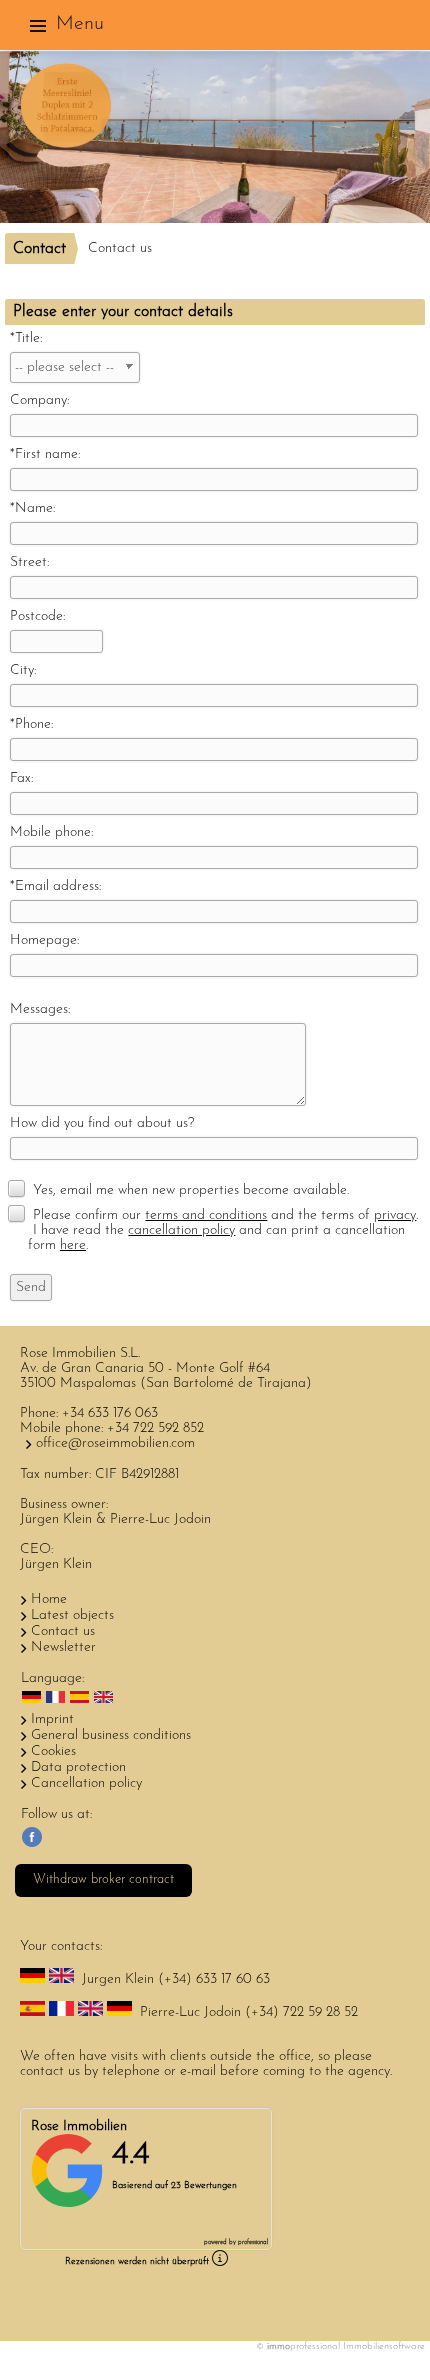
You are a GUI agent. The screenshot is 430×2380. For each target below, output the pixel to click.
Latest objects (72, 1615)
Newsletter (63, 1647)
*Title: (26, 338)
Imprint (52, 1719)
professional (253, 2242)
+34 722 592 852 (155, 1428)
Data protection (78, 1767)
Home (49, 1599)
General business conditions (111, 1735)
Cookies (53, 1751)
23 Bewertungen (204, 2185)
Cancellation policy (86, 1783)
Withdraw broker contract (103, 1879)
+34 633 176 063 (110, 1413)
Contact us (63, 1631)
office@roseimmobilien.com (115, 1443)
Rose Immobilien (79, 2126)
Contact (39, 249)
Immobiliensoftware (384, 2346)
